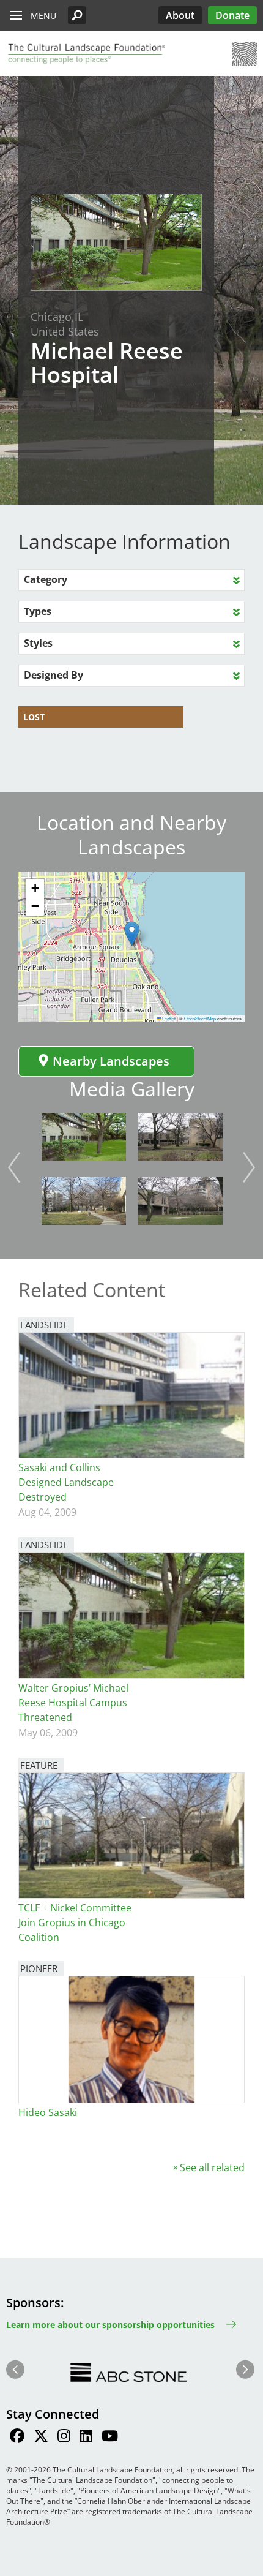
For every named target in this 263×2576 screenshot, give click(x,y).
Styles (38, 643)
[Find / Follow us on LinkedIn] (86, 2438)
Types (38, 611)
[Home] (86, 54)
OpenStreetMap (200, 1018)
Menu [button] (43, 16)
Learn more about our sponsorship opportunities (110, 2325)
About (180, 15)
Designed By (54, 675)
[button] (77, 15)
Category (46, 579)
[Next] (249, 1167)
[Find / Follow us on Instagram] (64, 2438)
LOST (34, 717)
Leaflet (168, 1018)
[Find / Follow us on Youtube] (110, 2438)
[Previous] (14, 1167)
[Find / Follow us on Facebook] (17, 2438)
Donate (232, 15)
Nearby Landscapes (111, 1061)
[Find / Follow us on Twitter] (41, 2438)
